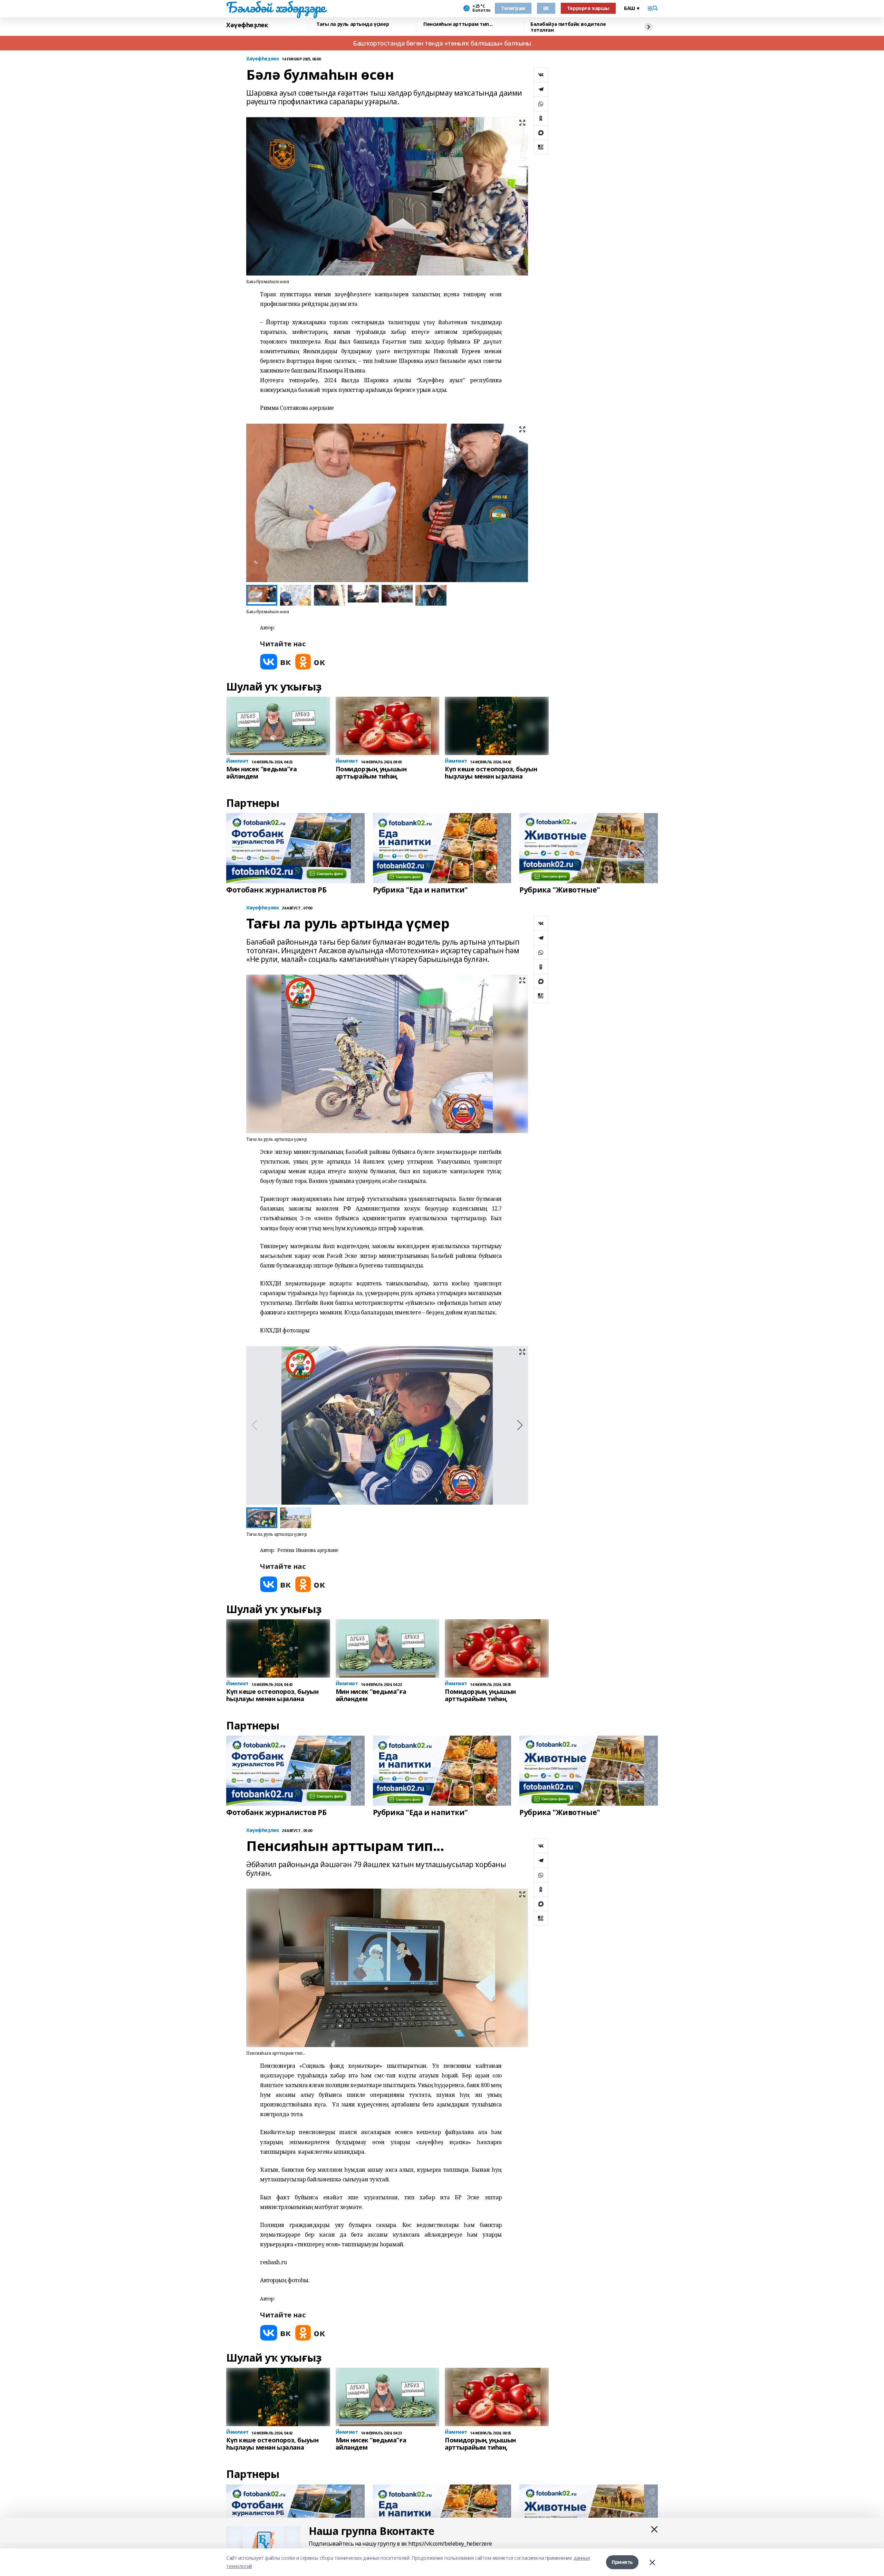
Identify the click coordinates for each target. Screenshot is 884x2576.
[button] (520, 503)
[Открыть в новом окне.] (276, 662)
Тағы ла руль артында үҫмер (353, 24)
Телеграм (513, 8)
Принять (622, 2562)
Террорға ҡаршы (588, 8)
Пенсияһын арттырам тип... (458, 24)
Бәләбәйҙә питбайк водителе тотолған (568, 27)
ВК (546, 8)
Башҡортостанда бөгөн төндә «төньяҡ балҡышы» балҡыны (442, 43)
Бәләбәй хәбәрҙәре (276, 7)
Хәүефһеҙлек (247, 25)
